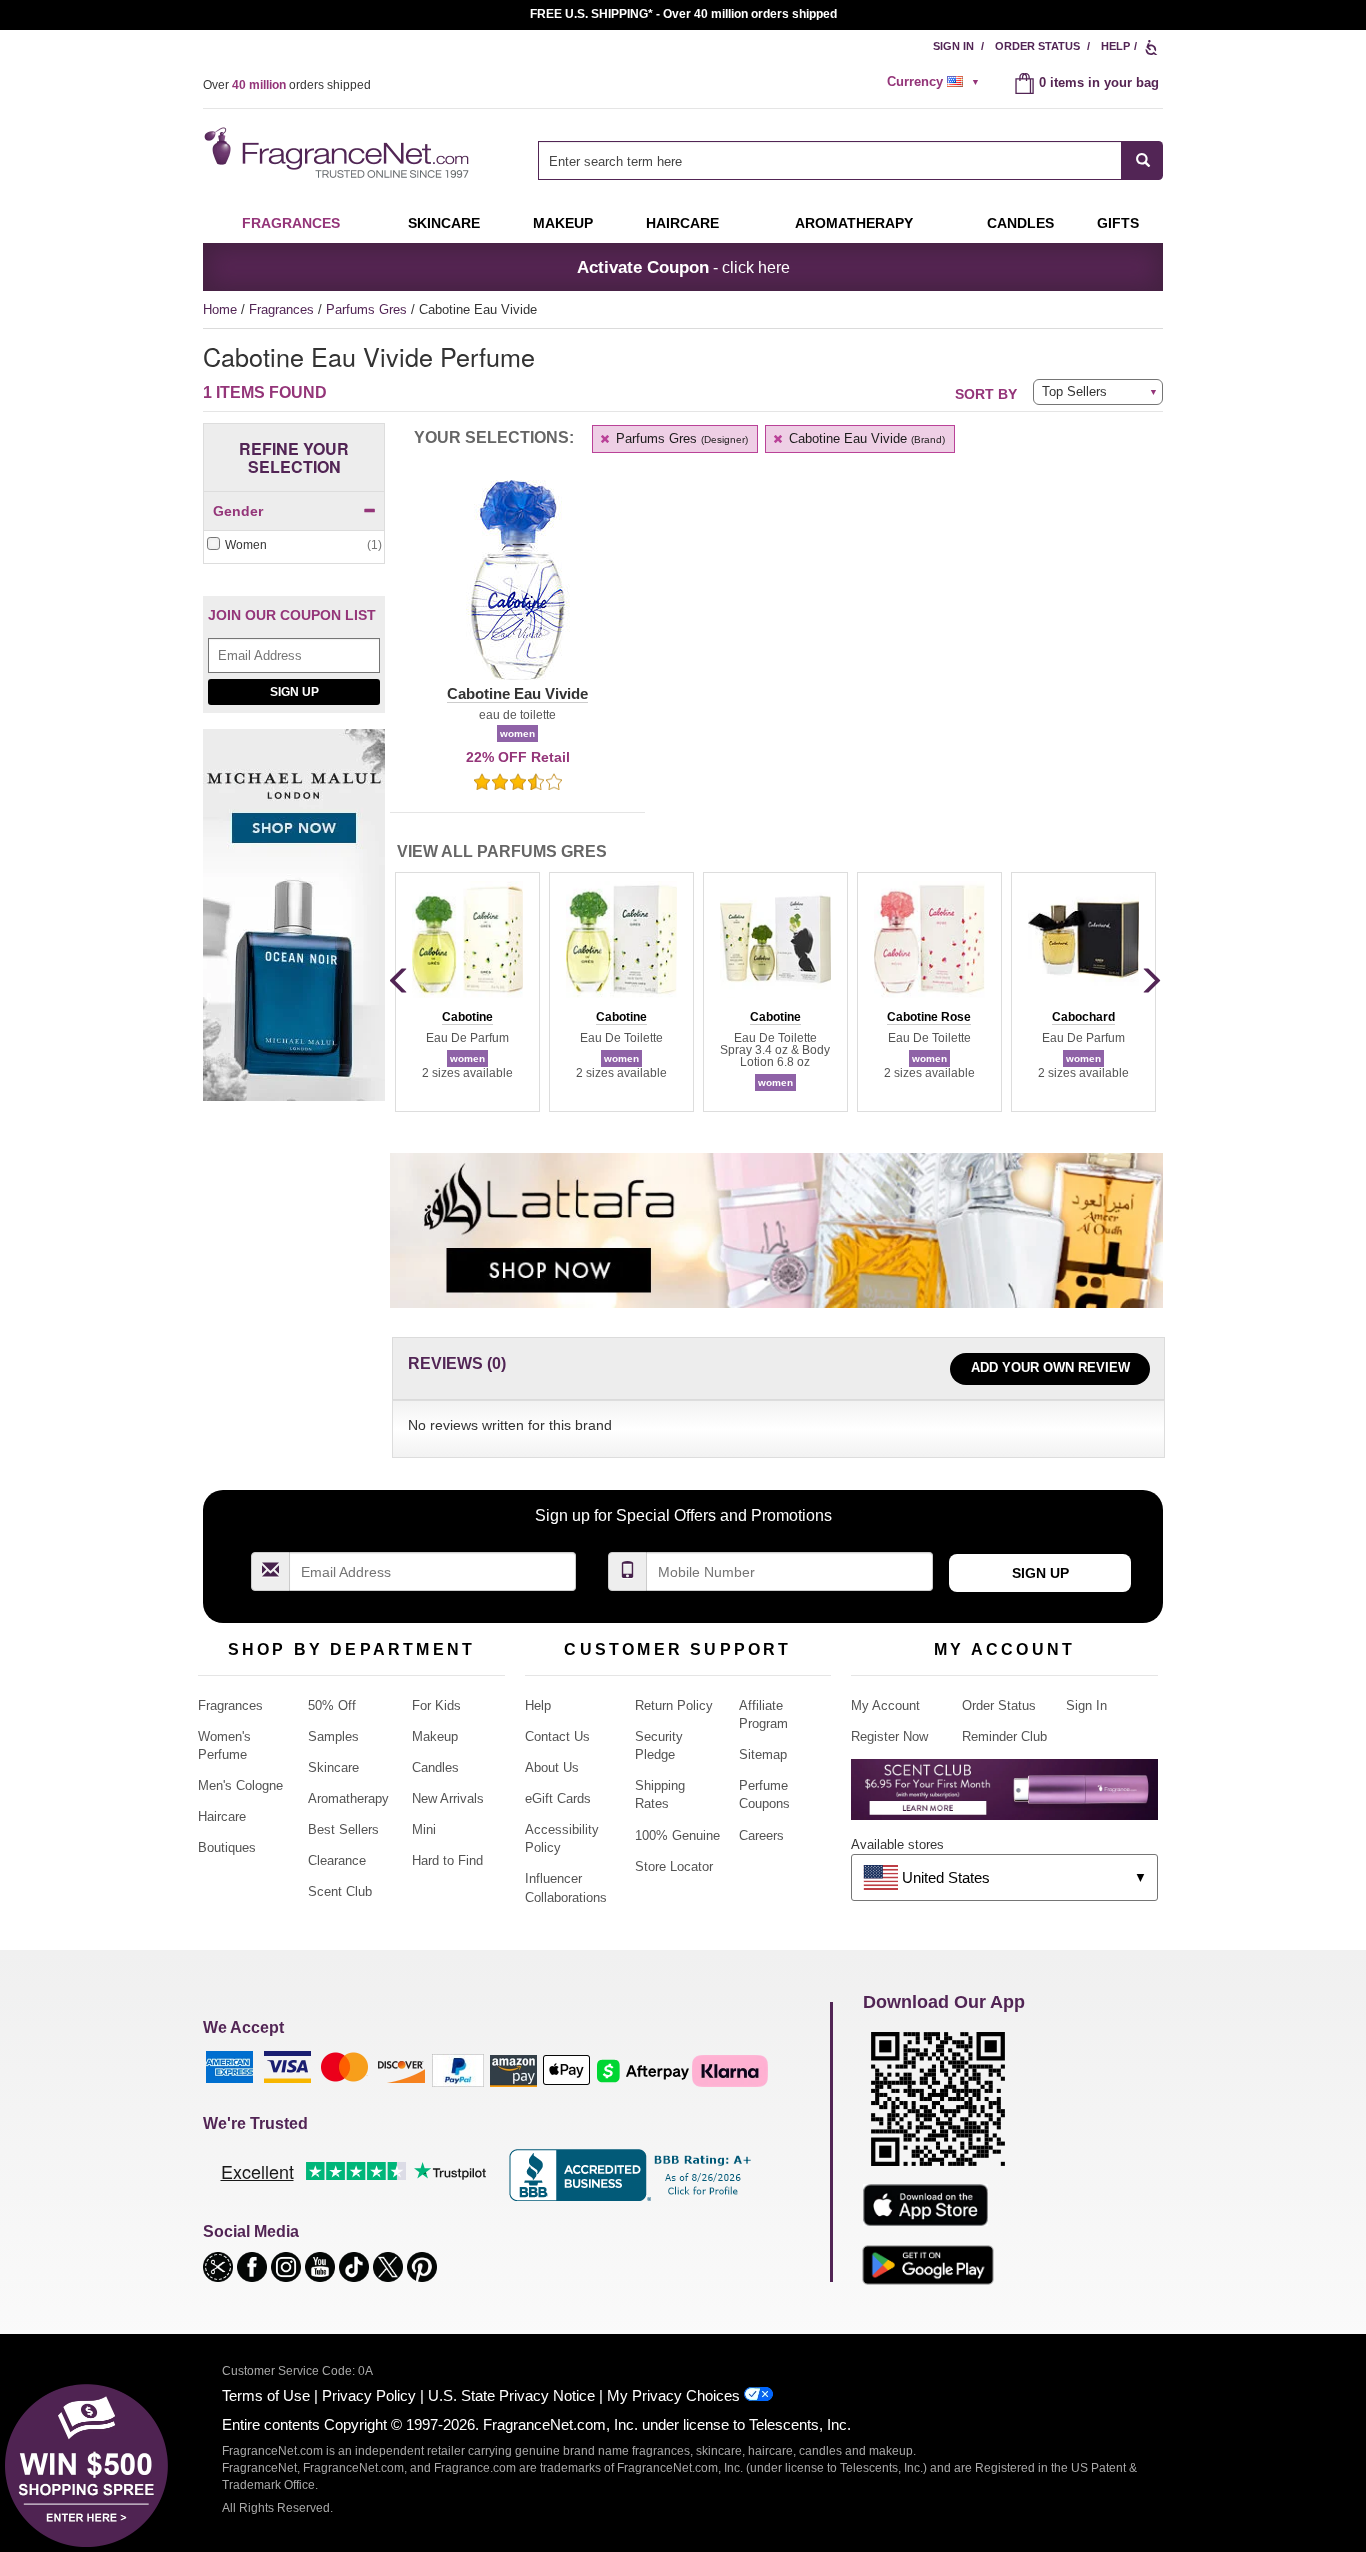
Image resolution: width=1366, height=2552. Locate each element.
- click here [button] (683, 267)
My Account (885, 1705)
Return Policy (674, 1705)
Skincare (444, 223)
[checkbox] (294, 545)
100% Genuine (677, 1835)
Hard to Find (447, 1860)
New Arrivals (448, 1798)
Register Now (889, 1736)
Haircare (682, 223)
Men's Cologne (240, 1785)
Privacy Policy (369, 2395)
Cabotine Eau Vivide (865, 438)
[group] (467, 992)
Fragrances (291, 223)
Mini (424, 1829)
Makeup (563, 223)
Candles (435, 1767)
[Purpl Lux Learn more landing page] (1004, 1796)
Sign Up (294, 692)
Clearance (337, 1860)
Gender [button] (238, 511)
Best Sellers (343, 1829)
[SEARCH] (1142, 160)
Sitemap (763, 1754)
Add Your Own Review (1050, 1367)
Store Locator (674, 1866)
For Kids (436, 1705)
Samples (333, 1736)
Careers (761, 1835)
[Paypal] (458, 2069)
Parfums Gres (368, 309)
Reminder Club (1004, 1736)
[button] (517, 592)
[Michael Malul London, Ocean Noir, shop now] (294, 925)
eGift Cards (558, 1798)
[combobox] (850, 160)
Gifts (1118, 223)
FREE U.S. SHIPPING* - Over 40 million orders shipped (683, 14)
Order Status (1037, 46)
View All (502, 851)
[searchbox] (830, 160)
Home (220, 309)
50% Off (332, 1705)
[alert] (936, 82)
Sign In (953, 46)
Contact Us (557, 1736)
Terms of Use (266, 2395)
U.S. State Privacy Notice (511, 2395)
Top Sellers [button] (1074, 391)
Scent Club (340, 1891)
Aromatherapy (348, 1798)
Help (1115, 46)
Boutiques (227, 1847)
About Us (552, 1767)
